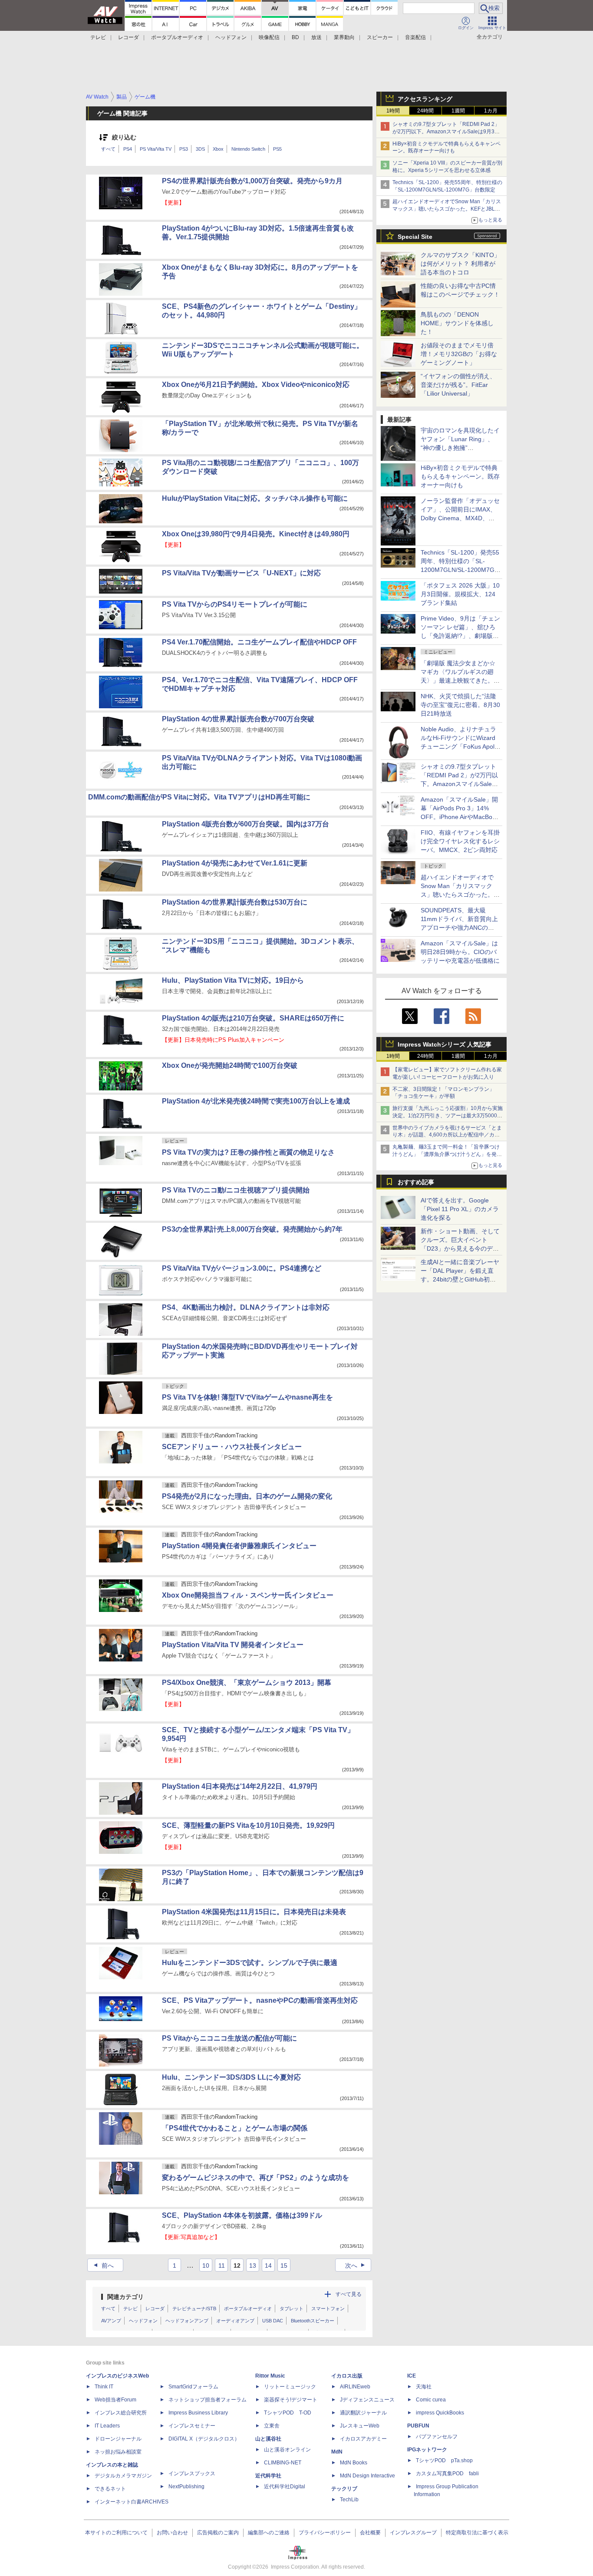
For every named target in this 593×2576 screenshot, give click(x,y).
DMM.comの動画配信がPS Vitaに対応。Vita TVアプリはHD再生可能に (199, 797)
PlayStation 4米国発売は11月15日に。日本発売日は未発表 (254, 1912)
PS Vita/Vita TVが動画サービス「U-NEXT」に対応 (241, 573)
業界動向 (344, 37)
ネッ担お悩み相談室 (118, 2452)
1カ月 (491, 111)
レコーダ (128, 37)
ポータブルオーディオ (177, 37)
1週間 (458, 111)
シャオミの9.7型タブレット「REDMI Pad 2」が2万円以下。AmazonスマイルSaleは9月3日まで (446, 132)
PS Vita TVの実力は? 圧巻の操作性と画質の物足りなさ (248, 1152)
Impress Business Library (198, 2413)
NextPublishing (186, 2487)
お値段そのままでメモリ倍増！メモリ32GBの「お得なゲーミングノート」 (459, 354)
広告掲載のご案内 (218, 2533)
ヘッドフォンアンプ (187, 2321)
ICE (412, 2376)
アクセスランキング (425, 99)
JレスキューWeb (360, 2426)
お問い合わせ (172, 2533)
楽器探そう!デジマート (291, 2400)
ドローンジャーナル (118, 2439)
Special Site (415, 237)
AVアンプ (111, 2321)
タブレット (292, 2308)
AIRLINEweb (355, 2387)
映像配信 (269, 37)
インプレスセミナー (192, 2426)
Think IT (104, 2387)
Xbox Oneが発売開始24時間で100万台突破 (230, 1065)
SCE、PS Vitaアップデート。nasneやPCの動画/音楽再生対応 (260, 2000)
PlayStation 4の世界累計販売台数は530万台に (235, 902)
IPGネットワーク (427, 2450)
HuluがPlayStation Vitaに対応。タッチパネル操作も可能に (255, 498)
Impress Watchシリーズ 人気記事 (445, 1044)
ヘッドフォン (231, 37)
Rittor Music (270, 2376)
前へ (103, 2266)
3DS (200, 149)
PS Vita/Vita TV (156, 149)
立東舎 (272, 2426)
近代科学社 (268, 2476)
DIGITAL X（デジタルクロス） (204, 2439)
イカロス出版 (347, 2376)
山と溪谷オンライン (287, 2450)
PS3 (184, 149)
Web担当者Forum (115, 2400)
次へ (356, 2266)
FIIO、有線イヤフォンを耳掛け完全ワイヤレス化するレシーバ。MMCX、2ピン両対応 (460, 841)
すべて (108, 149)
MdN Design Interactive (367, 2476)
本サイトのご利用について (116, 2533)
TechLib (349, 2500)
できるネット (110, 2489)
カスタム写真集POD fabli (447, 2474)
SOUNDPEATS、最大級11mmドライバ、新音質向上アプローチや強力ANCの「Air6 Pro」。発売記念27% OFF (459, 928)
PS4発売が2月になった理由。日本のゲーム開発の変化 (247, 1496)
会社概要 (370, 2533)
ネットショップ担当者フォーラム (208, 2400)
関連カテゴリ (125, 2297)
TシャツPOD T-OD (288, 2413)
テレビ (98, 37)
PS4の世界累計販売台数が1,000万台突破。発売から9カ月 (252, 181)
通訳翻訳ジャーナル (363, 2413)
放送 (316, 37)
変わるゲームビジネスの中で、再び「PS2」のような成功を (255, 2178)
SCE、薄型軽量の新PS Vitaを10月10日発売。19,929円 (248, 1825)
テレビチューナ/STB (194, 2308)
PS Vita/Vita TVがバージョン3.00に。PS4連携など (242, 1268)
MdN (337, 2452)
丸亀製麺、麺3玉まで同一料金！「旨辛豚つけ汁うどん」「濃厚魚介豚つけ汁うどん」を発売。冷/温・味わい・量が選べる (446, 1154)
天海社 (424, 2387)
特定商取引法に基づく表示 (477, 2533)
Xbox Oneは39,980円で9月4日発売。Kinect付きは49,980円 (256, 534)
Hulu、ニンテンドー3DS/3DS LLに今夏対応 (231, 2077)
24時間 (425, 111)
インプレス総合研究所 (121, 2413)
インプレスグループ (413, 2533)
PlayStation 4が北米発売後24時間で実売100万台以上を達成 (256, 1101)
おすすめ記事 (416, 1182)
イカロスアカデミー (363, 2439)
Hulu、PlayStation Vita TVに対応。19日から (233, 980)
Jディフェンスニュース (367, 2400)
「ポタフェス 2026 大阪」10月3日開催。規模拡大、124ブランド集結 (460, 594)
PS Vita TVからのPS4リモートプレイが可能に (235, 604)
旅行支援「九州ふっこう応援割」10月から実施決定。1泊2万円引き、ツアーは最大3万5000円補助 (448, 1116)
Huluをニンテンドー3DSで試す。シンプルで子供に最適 (250, 1963)
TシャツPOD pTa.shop (444, 2460)
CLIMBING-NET (283, 2463)
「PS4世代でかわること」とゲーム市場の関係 (235, 2128)
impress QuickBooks (440, 2413)
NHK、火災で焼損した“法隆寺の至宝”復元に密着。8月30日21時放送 (460, 705)
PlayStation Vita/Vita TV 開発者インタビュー (233, 1645)
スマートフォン (328, 2308)
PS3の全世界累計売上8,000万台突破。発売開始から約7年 (252, 1229)
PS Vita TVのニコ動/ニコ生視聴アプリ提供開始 (236, 1190)
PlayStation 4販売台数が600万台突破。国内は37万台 (245, 824)
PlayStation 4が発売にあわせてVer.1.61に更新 (235, 863)
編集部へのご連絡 (269, 2533)
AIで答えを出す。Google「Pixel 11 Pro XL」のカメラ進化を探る (460, 1209)
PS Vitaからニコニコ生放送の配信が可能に (229, 2038)
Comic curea (431, 2400)
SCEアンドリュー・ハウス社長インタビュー (232, 1447)
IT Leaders (107, 2426)
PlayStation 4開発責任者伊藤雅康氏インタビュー (239, 1546)
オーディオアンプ (235, 2321)
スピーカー (380, 37)
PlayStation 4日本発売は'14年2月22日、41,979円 (240, 1786)
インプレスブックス (192, 2474)
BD (295, 37)
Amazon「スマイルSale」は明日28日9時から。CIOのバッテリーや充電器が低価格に (460, 952)
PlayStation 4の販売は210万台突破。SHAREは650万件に (253, 1018)
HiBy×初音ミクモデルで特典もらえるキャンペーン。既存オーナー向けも (460, 476)
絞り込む (124, 137)
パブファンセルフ (437, 2437)
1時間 (393, 111)
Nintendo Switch (248, 149)
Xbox (218, 149)
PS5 (277, 149)
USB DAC (273, 2321)
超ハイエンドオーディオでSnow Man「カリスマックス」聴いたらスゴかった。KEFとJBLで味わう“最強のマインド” (447, 209)
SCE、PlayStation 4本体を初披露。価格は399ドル (242, 2215)
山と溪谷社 (268, 2439)
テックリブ (344, 2489)
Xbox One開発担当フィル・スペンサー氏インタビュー (248, 1595)
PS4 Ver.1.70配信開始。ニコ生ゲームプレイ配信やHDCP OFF (259, 642)
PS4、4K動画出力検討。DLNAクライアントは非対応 (246, 1307)
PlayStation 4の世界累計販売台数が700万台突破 (238, 719)
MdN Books (354, 2463)
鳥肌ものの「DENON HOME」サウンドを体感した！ (457, 323)
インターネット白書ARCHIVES (132, 2502)
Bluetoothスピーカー (313, 2321)
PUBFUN (418, 2426)
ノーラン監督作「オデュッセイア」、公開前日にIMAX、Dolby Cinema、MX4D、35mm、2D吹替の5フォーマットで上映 (460, 518)
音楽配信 (415, 37)
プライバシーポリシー (325, 2533)
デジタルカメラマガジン (123, 2476)
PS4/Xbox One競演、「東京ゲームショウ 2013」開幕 (247, 1683)
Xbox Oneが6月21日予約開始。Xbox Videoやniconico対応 (256, 385)
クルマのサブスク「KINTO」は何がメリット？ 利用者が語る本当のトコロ (460, 264)
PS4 (128, 149)
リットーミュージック (290, 2387)
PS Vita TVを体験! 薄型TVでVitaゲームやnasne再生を (247, 1397)
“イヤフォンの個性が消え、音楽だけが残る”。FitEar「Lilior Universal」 (458, 385)
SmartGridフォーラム (193, 2387)
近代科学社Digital (285, 2487)
